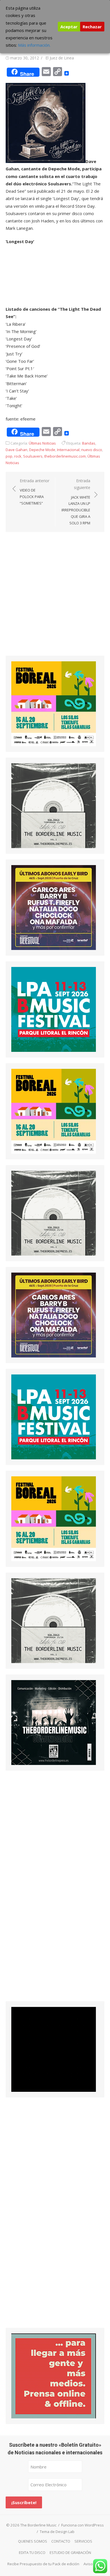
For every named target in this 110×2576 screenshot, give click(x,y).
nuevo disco (92, 450)
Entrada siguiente (76, 502)
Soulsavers (33, 456)
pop (9, 456)
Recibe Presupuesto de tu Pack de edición (43, 2564)
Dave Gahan (16, 450)
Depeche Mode (42, 450)
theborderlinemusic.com (65, 456)
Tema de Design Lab (57, 2532)
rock (18, 456)
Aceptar (69, 27)
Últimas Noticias (42, 443)
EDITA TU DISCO (32, 2553)
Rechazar (92, 27)
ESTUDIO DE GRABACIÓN (70, 2553)
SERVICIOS (83, 2541)
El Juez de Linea (60, 58)
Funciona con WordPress (82, 2525)
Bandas (89, 443)
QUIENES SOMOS (33, 2541)
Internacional (68, 450)
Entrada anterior (35, 492)
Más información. (34, 45)
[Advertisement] (55, 599)
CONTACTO (61, 2541)
